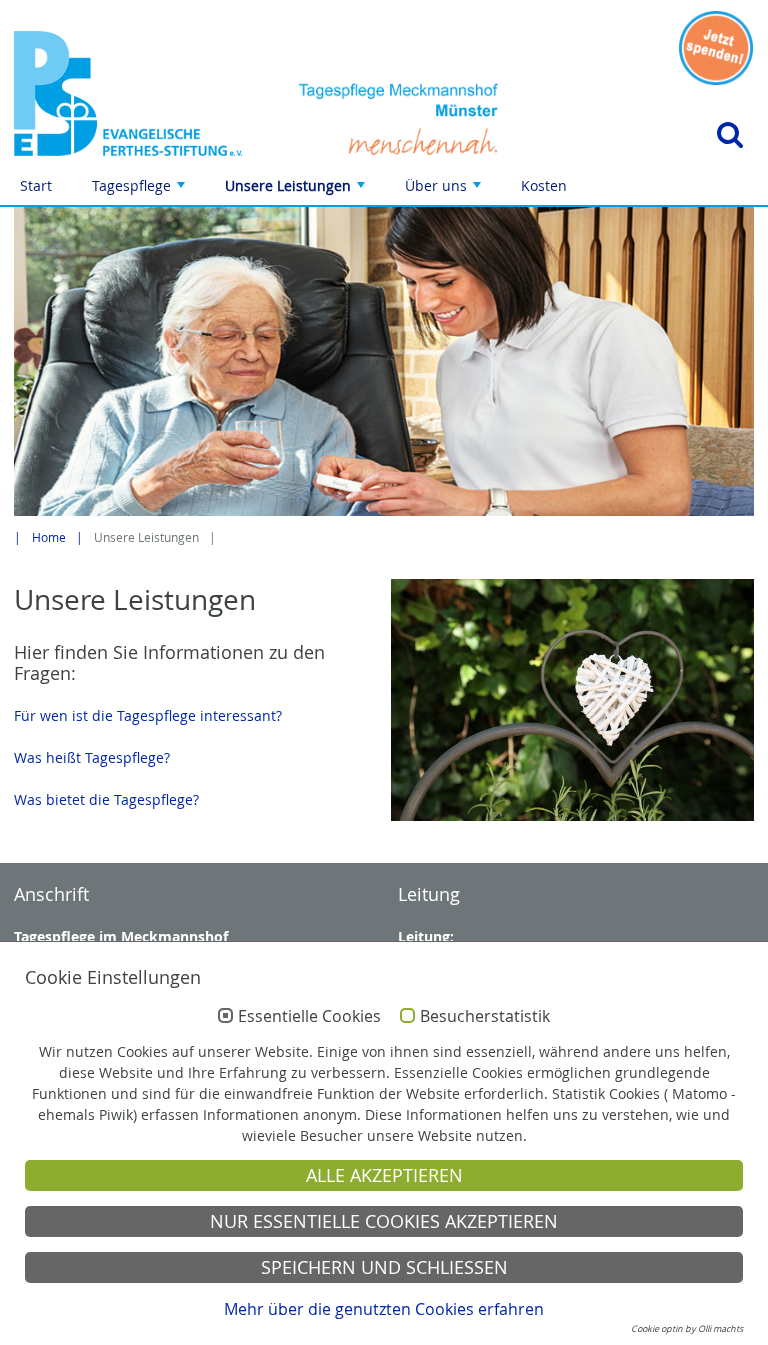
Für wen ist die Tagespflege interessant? (148, 715)
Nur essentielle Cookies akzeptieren (384, 1221)
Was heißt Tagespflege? (92, 757)
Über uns (445, 190)
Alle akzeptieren (384, 1175)
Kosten (544, 185)
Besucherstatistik (485, 1017)
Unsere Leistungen (297, 190)
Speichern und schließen (384, 1267)
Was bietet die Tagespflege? (106, 799)
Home (49, 537)
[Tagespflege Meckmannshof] (128, 93)
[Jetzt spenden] (716, 48)
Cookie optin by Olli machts (687, 1329)
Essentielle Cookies (309, 1017)
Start (36, 185)
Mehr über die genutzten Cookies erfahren (384, 1309)
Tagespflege (140, 190)
